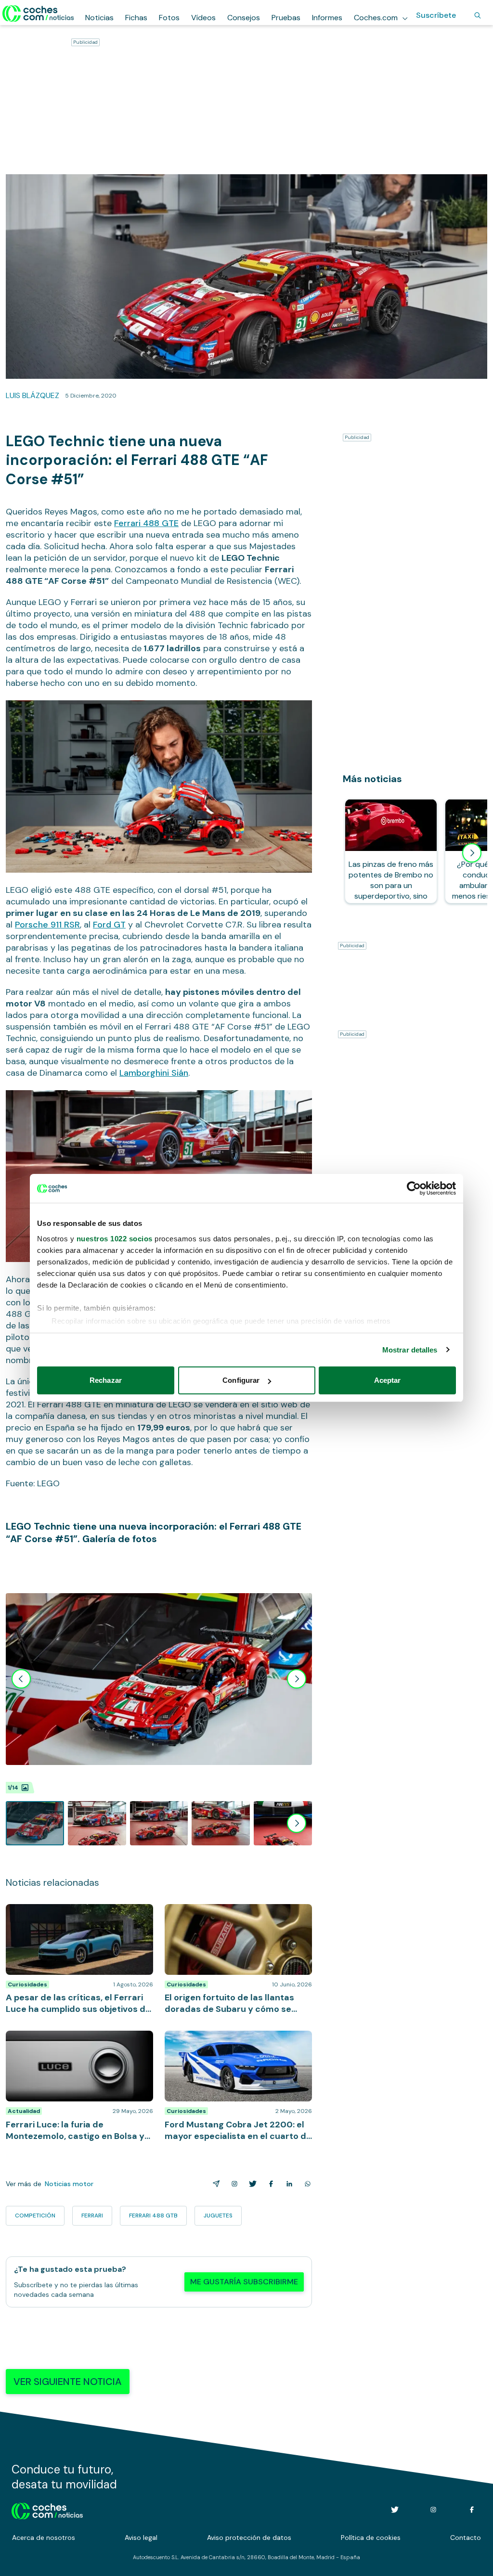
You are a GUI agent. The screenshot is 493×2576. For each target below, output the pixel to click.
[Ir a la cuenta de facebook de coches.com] (472, 2510)
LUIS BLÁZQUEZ (32, 395)
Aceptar (388, 1380)
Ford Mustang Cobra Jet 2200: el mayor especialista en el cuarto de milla (235, 2040)
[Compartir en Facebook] (269, 2184)
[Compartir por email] (214, 2184)
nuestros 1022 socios (115, 1239)
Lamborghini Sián (154, 1073)
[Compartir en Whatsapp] (306, 2184)
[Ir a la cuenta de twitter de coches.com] (395, 2510)
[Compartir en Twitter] (251, 2184)
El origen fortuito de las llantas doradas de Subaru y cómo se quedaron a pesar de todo (234, 1919)
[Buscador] (478, 15)
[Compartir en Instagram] (233, 2184)
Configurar (241, 1380)
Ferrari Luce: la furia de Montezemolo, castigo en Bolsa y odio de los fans (71, 2040)
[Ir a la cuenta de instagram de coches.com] (433, 2510)
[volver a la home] (47, 2510)
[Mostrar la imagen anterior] (21, 1679)
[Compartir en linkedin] (287, 2184)
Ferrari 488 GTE (146, 523)
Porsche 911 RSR (47, 925)
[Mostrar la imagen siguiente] (297, 1679)
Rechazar (106, 1380)
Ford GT (109, 925)
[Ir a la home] (38, 13)
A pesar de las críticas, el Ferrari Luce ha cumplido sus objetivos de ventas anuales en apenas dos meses (79, 1919)
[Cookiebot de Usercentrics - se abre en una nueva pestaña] (414, 1188)
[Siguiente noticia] (472, 853)
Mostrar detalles (410, 1350)
